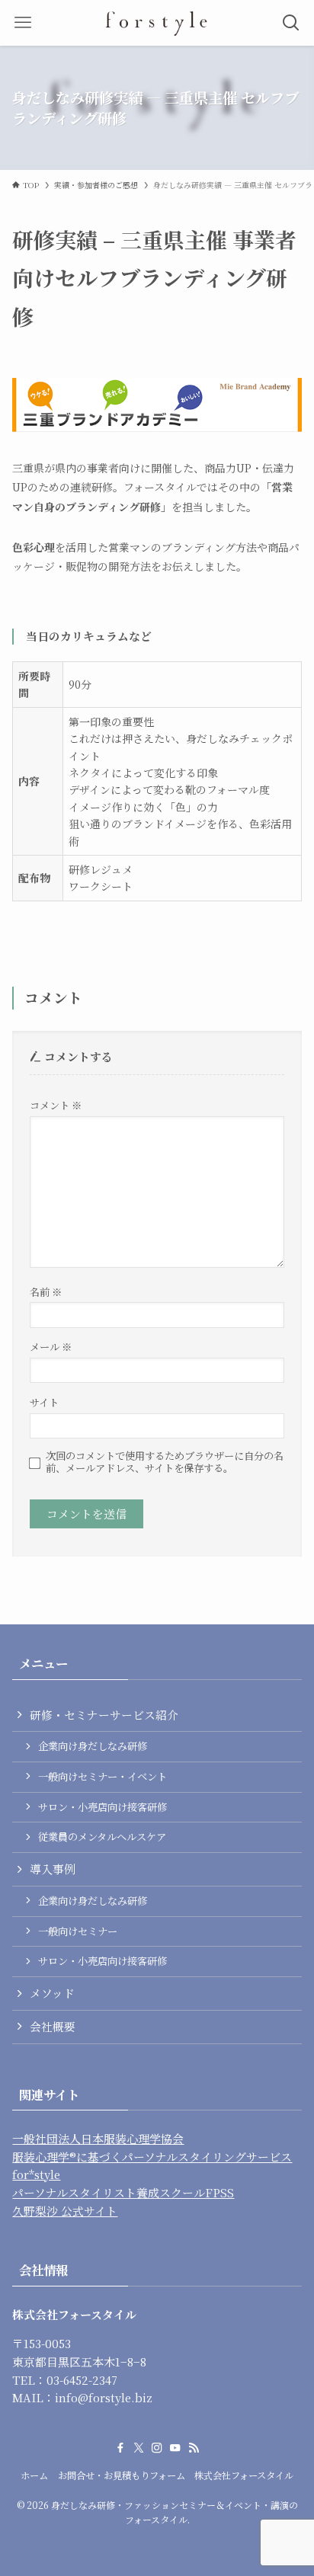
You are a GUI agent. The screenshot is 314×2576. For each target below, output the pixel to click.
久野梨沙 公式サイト (65, 2211)
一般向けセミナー (78, 1931)
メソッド (52, 1993)
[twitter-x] (139, 2448)
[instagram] (157, 2448)
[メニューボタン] (23, 23)
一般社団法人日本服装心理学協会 (98, 2138)
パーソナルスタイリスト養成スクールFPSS (123, 2192)
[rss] (194, 2448)
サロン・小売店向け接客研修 (103, 1807)
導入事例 (53, 1869)
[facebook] (120, 2448)
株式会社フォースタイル (244, 2475)
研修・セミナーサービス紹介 (104, 1715)
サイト (44, 1402)
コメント (56, 1105)
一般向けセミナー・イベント (103, 1776)
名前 (46, 1292)
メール (51, 1347)
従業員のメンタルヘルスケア (102, 1837)
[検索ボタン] (291, 23)
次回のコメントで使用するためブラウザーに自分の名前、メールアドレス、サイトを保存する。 (165, 1462)
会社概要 (53, 2026)
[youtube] (175, 2448)
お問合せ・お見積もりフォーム (122, 2475)
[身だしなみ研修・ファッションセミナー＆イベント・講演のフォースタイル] (157, 23)
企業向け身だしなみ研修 (93, 1746)
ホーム (34, 2475)
